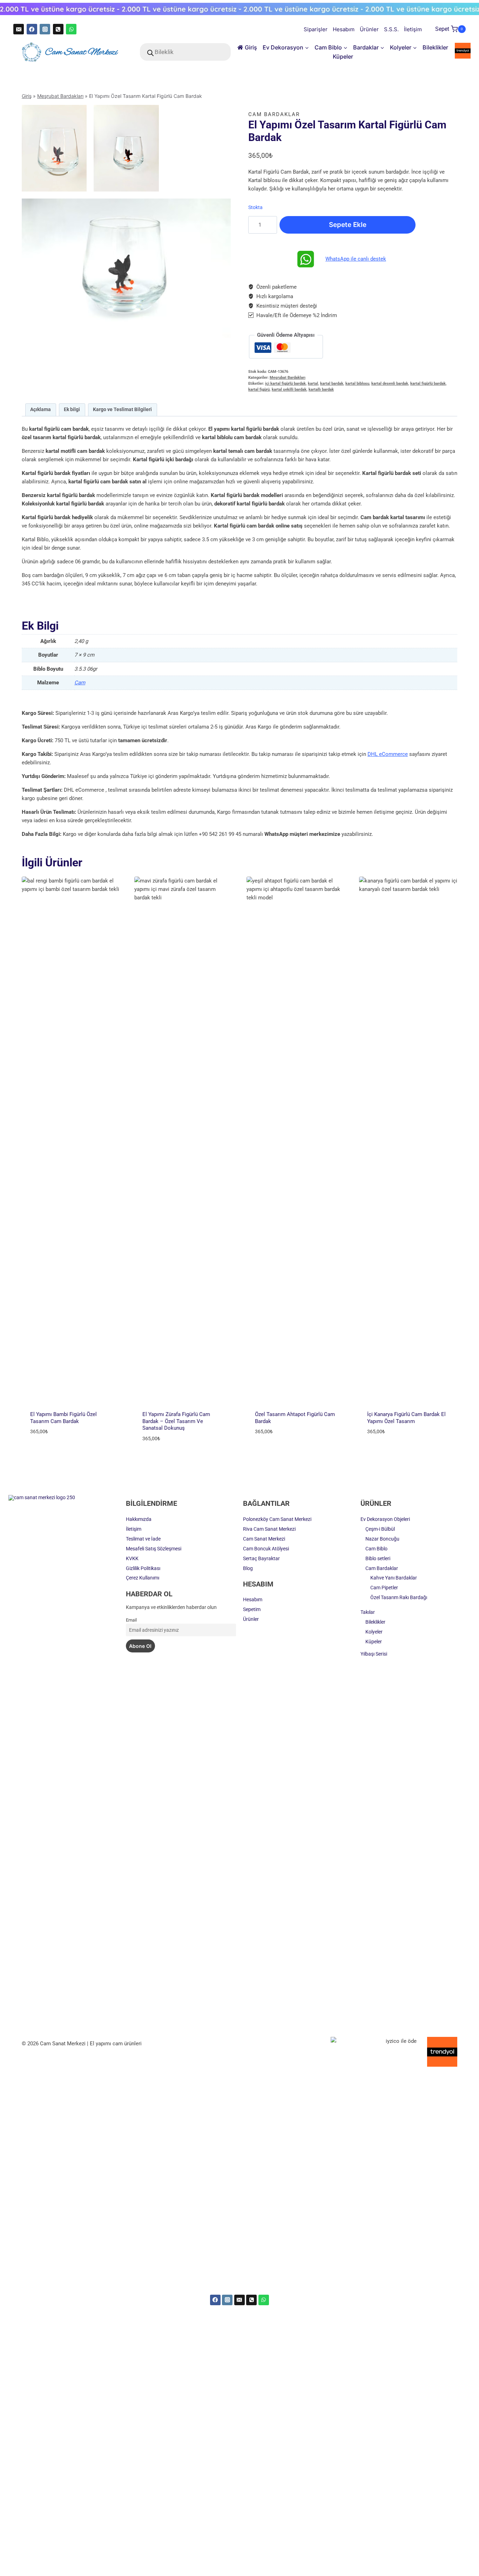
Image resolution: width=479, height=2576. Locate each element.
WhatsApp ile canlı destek (356, 259)
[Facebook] (32, 29)
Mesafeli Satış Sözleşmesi (154, 1549)
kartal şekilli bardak (289, 390)
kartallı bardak (321, 390)
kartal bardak (332, 384)
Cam (80, 683)
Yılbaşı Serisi (374, 1654)
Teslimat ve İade (143, 1539)
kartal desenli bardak (390, 384)
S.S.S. (391, 29)
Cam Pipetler (384, 1588)
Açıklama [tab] (41, 409)
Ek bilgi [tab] (72, 409)
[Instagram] (45, 29)
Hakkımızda (139, 1519)
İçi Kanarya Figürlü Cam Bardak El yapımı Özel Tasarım (406, 1418)
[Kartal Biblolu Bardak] (54, 148)
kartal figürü (259, 390)
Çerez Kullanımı (143, 1578)
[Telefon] (58, 29)
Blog (248, 1568)
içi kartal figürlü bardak (285, 384)
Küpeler (343, 56)
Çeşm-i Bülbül (380, 1529)
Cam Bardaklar (274, 114)
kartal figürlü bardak (428, 384)
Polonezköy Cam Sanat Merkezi (277, 1519)
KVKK (132, 1558)
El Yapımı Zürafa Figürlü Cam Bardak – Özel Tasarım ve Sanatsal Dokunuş (176, 1421)
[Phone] (251, 2300)
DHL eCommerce (388, 754)
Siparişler (316, 29)
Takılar (368, 1612)
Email (131, 1620)
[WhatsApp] (71, 29)
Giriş (251, 47)
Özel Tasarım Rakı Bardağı (399, 1597)
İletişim (413, 29)
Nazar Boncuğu (382, 1539)
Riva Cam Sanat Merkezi (269, 1529)
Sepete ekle (348, 225)
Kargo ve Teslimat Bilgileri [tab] (122, 409)
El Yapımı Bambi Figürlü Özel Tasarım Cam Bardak (63, 1418)
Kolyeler (374, 1632)
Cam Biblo (376, 1549)
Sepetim (252, 1609)
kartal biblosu (357, 384)
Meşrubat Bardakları (60, 96)
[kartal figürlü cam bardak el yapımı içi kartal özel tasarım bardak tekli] (126, 268)
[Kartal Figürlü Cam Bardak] (126, 148)
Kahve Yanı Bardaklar (394, 1578)
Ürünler (369, 29)
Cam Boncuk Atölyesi (266, 1549)
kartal (313, 384)
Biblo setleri (378, 1558)
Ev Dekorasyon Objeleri (385, 1519)
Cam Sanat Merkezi (264, 1539)
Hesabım (344, 29)
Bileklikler (435, 47)
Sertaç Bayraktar (261, 1558)
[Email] (19, 29)
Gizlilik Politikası (143, 1568)
